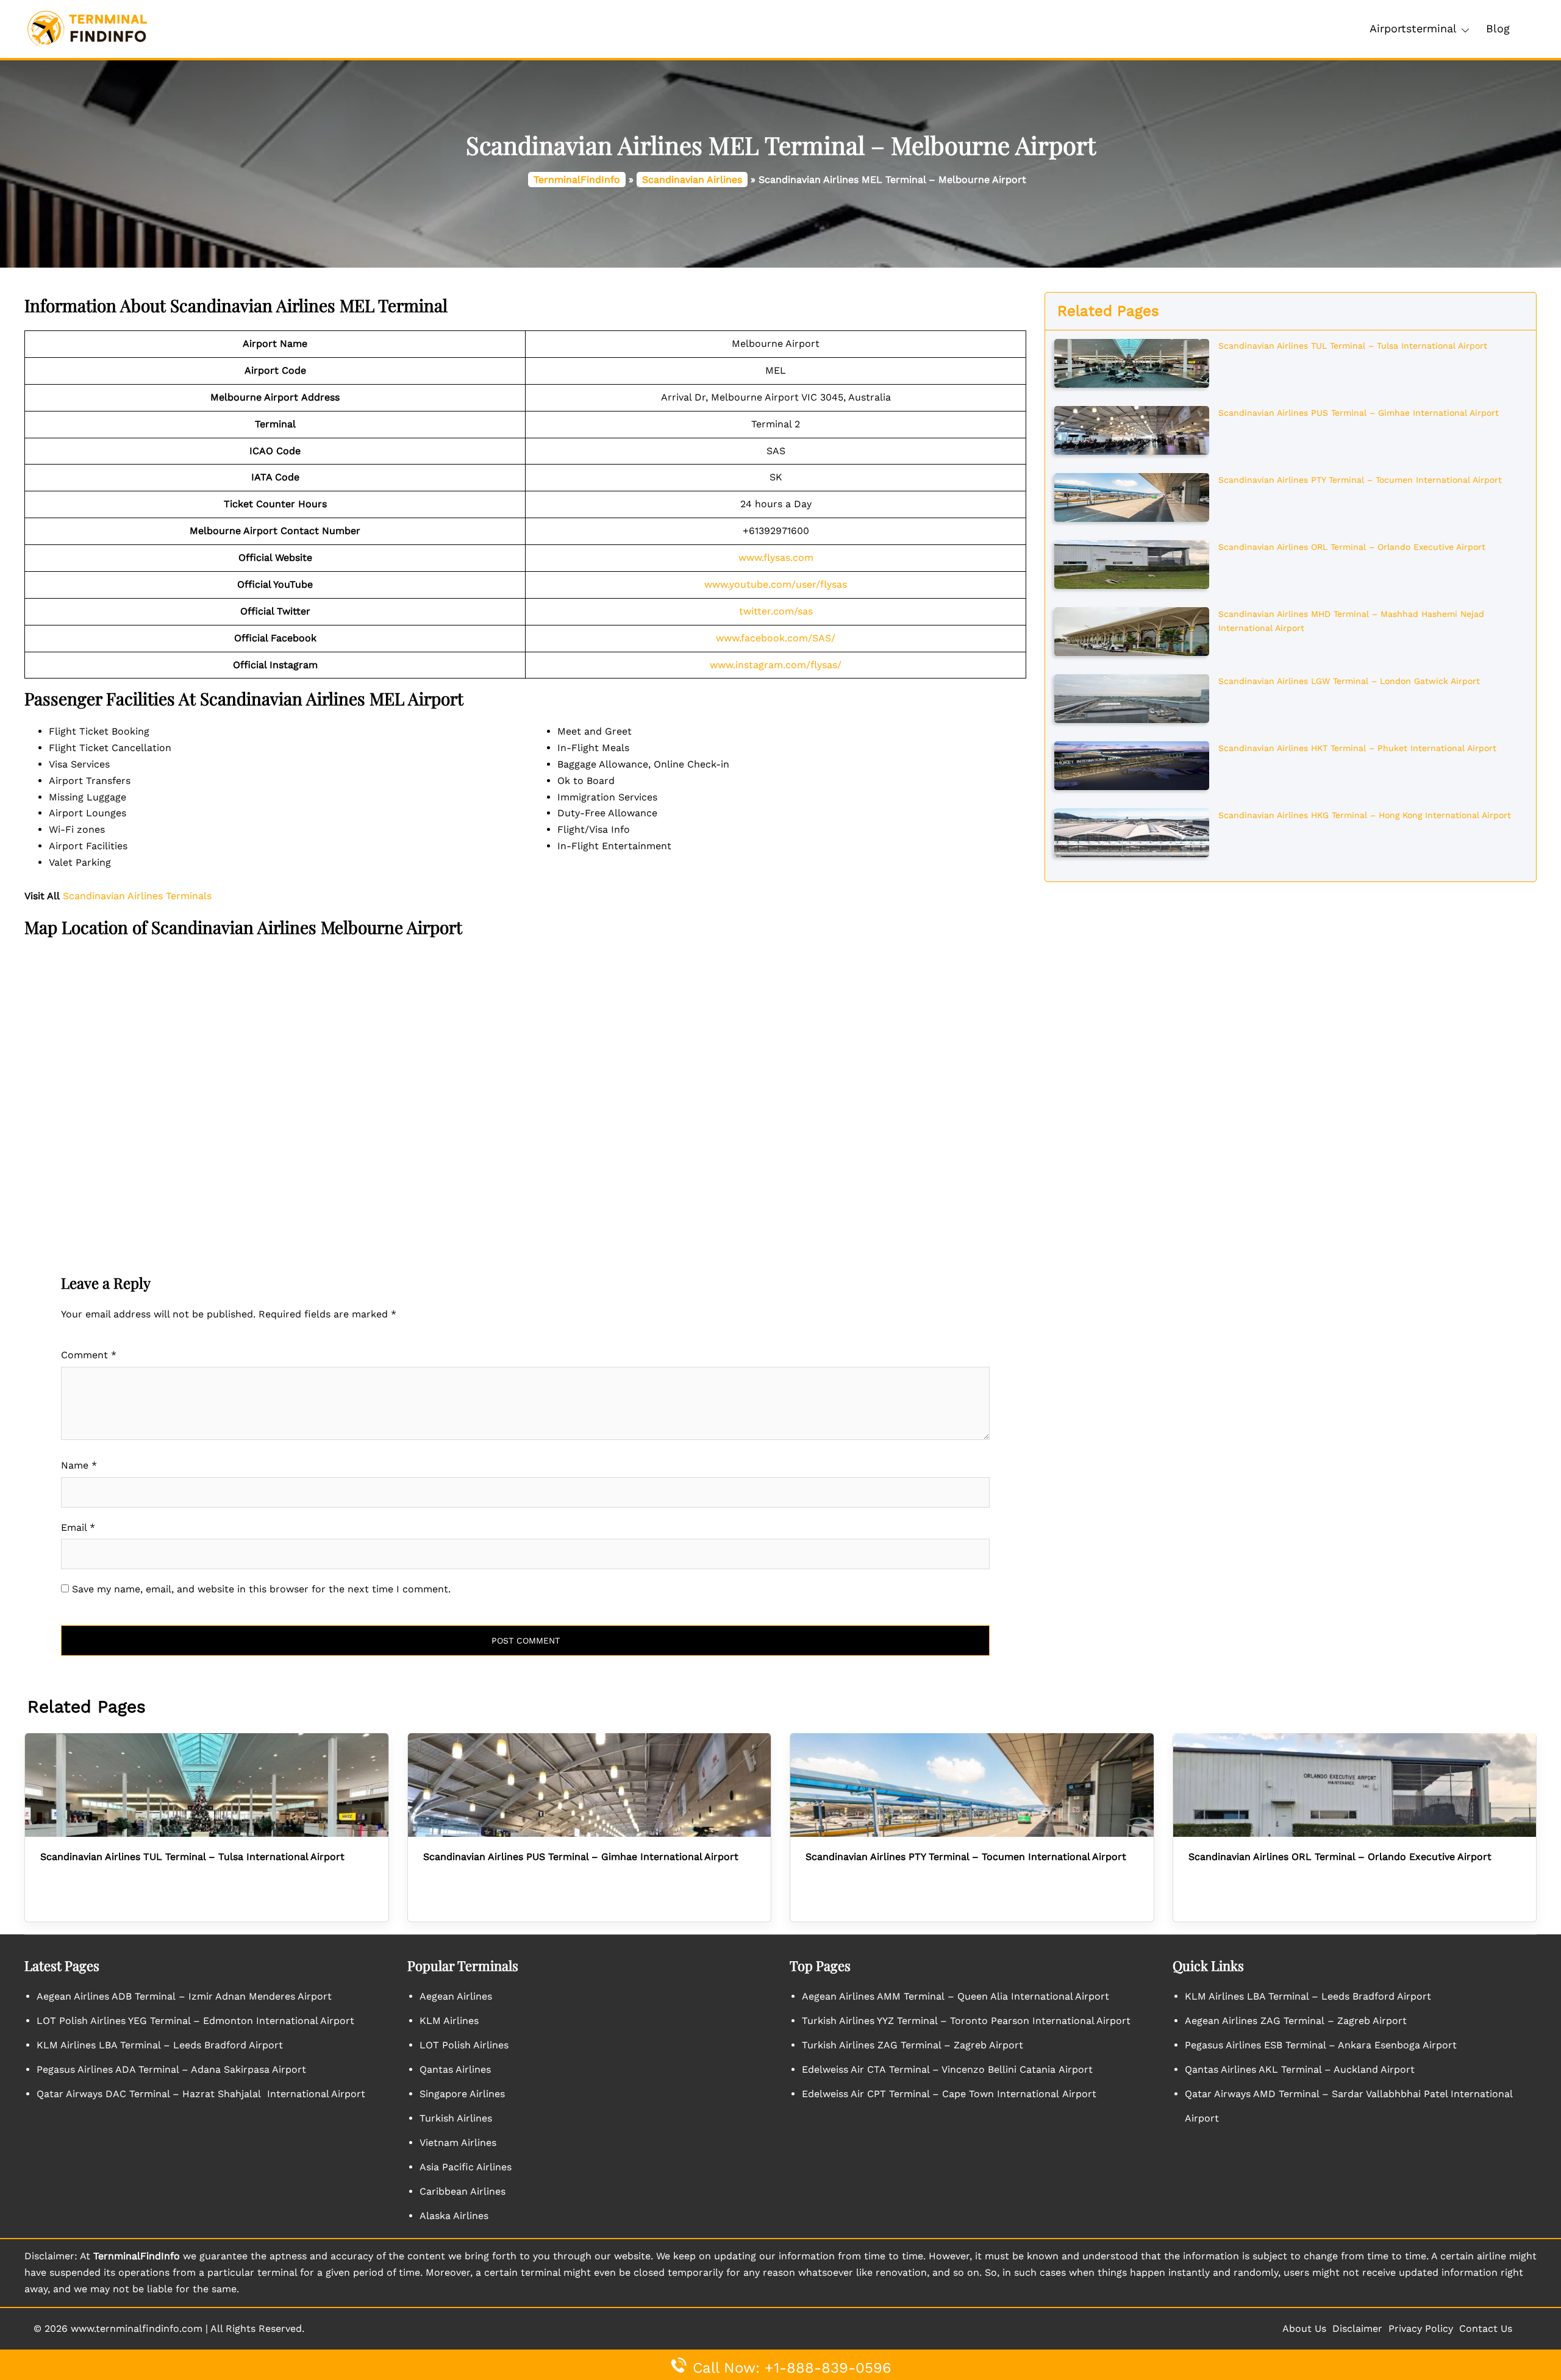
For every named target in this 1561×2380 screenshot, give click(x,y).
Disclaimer (1357, 2328)
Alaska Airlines (454, 2216)
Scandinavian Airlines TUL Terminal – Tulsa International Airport (1353, 346)
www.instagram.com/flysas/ (776, 665)
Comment (89, 1355)
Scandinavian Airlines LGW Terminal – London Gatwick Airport (1349, 681)
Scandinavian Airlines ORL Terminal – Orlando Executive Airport (1352, 547)
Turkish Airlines (456, 2118)
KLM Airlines (449, 2021)
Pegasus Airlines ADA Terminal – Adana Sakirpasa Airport (171, 2069)
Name (79, 1465)
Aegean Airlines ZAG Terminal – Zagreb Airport (1296, 2021)
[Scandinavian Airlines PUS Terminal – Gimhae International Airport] (1131, 429)
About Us (1304, 2328)
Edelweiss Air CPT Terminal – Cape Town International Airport (949, 2094)
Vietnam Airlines (458, 2143)
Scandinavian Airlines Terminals (137, 896)
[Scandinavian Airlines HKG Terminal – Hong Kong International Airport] (1131, 832)
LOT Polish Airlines (464, 2045)
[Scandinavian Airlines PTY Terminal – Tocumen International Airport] (1131, 496)
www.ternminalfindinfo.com (137, 2328)
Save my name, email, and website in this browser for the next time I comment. (261, 1589)
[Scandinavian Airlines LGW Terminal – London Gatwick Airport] (1131, 697)
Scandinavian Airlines (692, 180)
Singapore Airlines (462, 2094)
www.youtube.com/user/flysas (776, 584)
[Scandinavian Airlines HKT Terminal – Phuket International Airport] (1131, 764)
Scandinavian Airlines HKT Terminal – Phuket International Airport (1357, 748)
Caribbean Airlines (463, 2191)
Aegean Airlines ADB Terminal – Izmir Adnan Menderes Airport (184, 1996)
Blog (1498, 28)
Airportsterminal (1413, 28)
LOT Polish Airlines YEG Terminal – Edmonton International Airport (195, 2021)
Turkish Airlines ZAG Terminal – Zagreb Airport (913, 2045)
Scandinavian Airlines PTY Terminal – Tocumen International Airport (1360, 480)
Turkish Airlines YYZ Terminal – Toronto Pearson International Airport (966, 2021)
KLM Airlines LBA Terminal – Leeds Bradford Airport (160, 2045)
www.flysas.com (776, 558)
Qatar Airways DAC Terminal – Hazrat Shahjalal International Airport (201, 2094)
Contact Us (1486, 2328)
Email (78, 1527)
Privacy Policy (1421, 2328)
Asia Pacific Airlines (466, 2167)
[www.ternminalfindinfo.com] (87, 28)
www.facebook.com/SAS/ (776, 638)
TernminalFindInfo (577, 180)
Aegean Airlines (456, 1996)
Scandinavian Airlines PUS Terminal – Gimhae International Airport (1359, 413)
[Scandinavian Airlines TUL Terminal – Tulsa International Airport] (1131, 362)
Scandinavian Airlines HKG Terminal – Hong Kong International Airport (1365, 815)
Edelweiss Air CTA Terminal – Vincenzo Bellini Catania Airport (947, 2069)
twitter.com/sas (776, 611)
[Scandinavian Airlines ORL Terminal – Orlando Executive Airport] (1131, 563)
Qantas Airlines (455, 2069)
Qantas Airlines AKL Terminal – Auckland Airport (1300, 2069)
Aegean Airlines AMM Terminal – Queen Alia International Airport (956, 1996)
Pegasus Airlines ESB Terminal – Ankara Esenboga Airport (1321, 2045)
